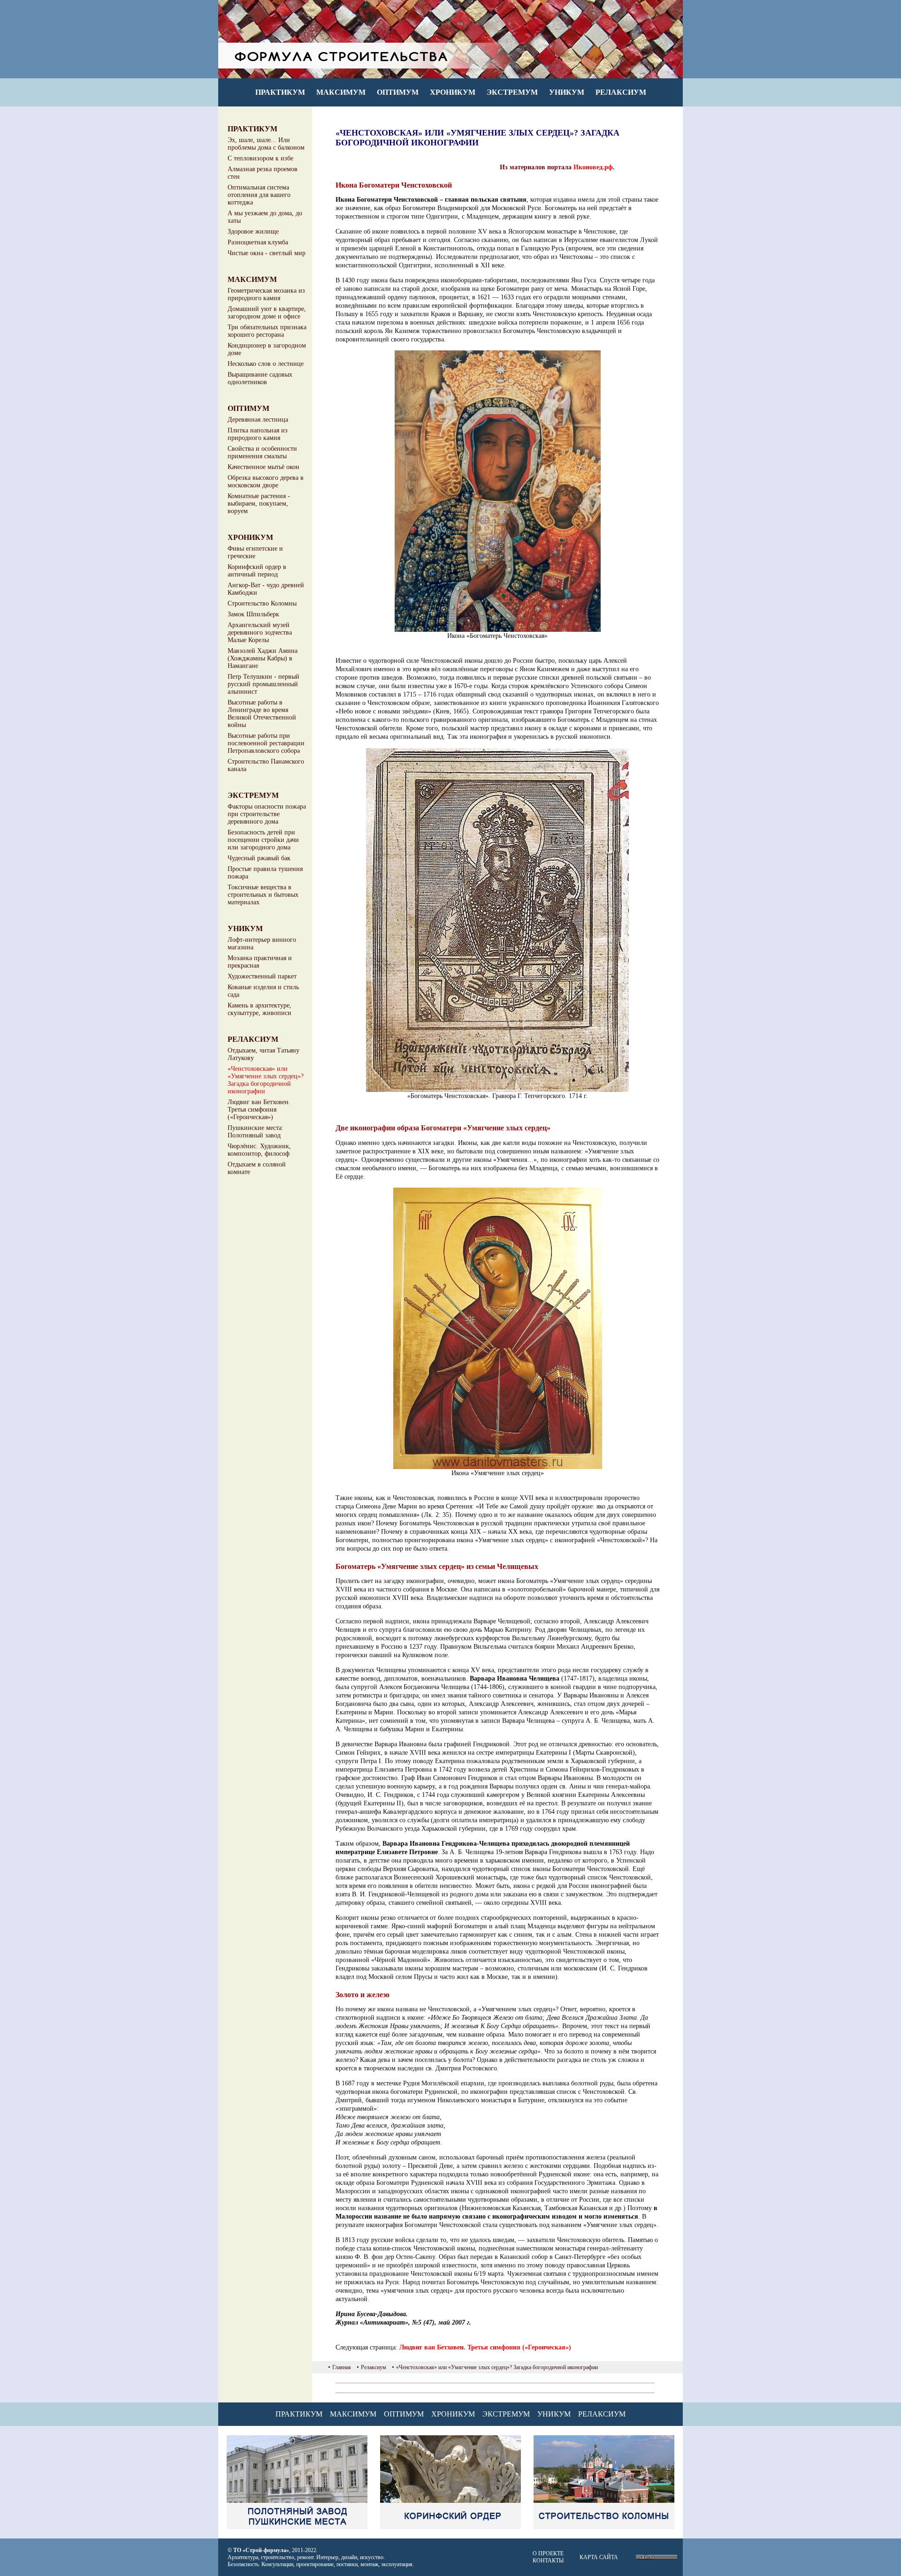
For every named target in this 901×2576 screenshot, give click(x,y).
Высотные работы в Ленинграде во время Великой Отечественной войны (262, 714)
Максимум (341, 92)
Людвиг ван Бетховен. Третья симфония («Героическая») (259, 1110)
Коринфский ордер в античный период (257, 571)
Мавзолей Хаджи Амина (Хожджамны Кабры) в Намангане (263, 658)
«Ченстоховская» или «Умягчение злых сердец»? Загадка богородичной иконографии (266, 1080)
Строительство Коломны (262, 603)
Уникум (567, 92)
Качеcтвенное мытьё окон (263, 467)
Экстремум (512, 92)
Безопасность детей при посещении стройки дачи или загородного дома (263, 840)
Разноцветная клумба (258, 242)
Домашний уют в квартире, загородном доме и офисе (267, 313)
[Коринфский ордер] (450, 2527)
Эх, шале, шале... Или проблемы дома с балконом (266, 144)
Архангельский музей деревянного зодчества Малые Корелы (260, 633)
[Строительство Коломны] (604, 2527)
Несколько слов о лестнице (266, 364)
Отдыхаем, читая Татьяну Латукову (263, 1054)
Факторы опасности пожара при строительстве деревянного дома (267, 814)
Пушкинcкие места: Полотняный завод (256, 1132)
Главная (342, 2367)
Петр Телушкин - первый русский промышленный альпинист (263, 684)
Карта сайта (599, 2557)
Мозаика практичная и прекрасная (260, 962)
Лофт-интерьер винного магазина (262, 943)
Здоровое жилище (253, 231)
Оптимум (398, 92)
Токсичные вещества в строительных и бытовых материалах (263, 895)
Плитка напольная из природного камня (258, 434)
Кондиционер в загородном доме (267, 349)
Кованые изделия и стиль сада (263, 991)
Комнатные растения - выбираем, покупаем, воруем (259, 504)
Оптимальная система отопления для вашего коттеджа (259, 195)
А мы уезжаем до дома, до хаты (265, 217)
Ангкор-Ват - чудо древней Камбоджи (266, 589)
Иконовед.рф (593, 167)
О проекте (548, 2553)
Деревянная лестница (258, 420)
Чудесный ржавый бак (259, 858)
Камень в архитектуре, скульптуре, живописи (260, 1009)
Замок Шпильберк (253, 614)
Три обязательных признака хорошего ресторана (267, 331)
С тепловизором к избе (260, 158)
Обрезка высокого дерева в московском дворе (266, 481)
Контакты (548, 2561)
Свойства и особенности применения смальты (262, 452)
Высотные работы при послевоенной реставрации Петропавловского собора (266, 743)
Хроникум (453, 92)
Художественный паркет (262, 976)
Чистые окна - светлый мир (267, 253)
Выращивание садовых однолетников (260, 378)
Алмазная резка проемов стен (263, 173)
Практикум (280, 92)
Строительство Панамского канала (266, 765)
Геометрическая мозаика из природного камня (266, 294)
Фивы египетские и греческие (255, 552)
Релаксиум (621, 92)
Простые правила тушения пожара (265, 873)
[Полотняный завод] (297, 2527)
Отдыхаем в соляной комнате (257, 1168)
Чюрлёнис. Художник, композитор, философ (259, 1150)
